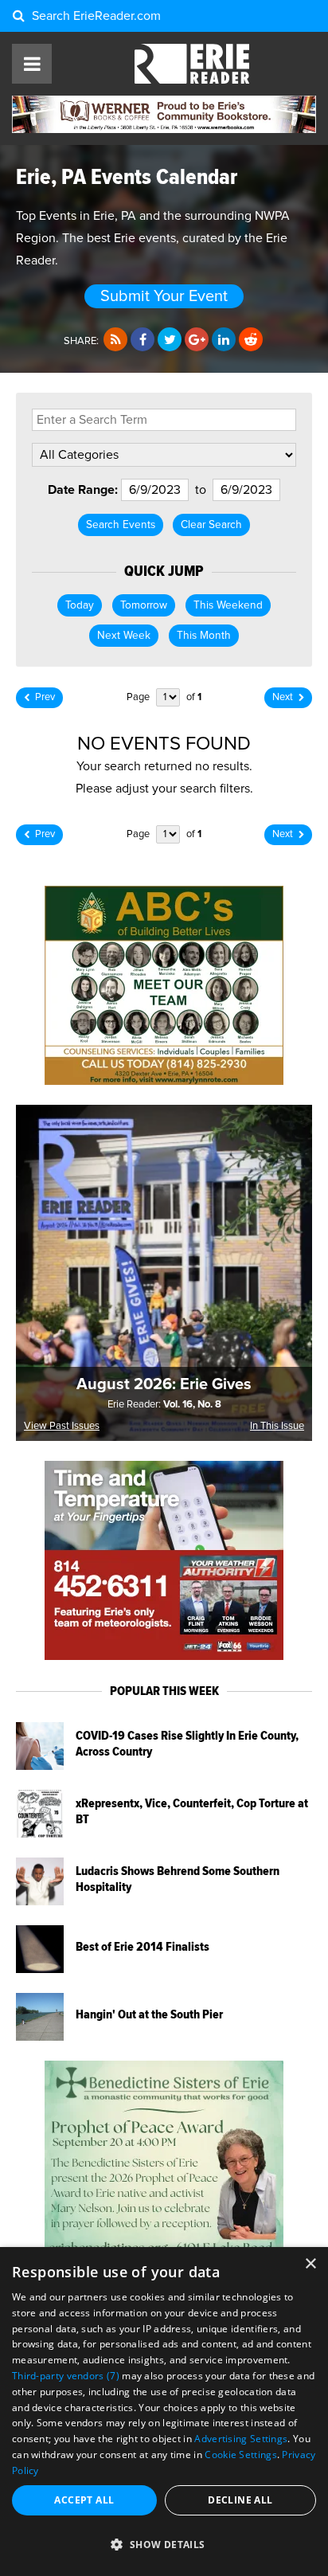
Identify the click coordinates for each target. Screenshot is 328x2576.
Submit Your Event (164, 296)
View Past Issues (62, 1426)
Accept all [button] (84, 2500)
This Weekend (228, 605)
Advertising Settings (241, 2439)
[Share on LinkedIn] (224, 340)
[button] (164, 2545)
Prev (45, 697)
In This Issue (277, 1426)
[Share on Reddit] (251, 340)
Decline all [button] (240, 2500)
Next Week (124, 636)
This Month (204, 636)
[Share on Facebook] (143, 340)
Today (80, 605)
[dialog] (164, 2412)
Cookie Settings (241, 2455)
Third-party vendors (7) (66, 2376)
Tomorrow (144, 605)
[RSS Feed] (115, 340)
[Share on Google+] (197, 340)
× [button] (310, 2264)
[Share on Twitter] (170, 340)
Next (283, 697)
